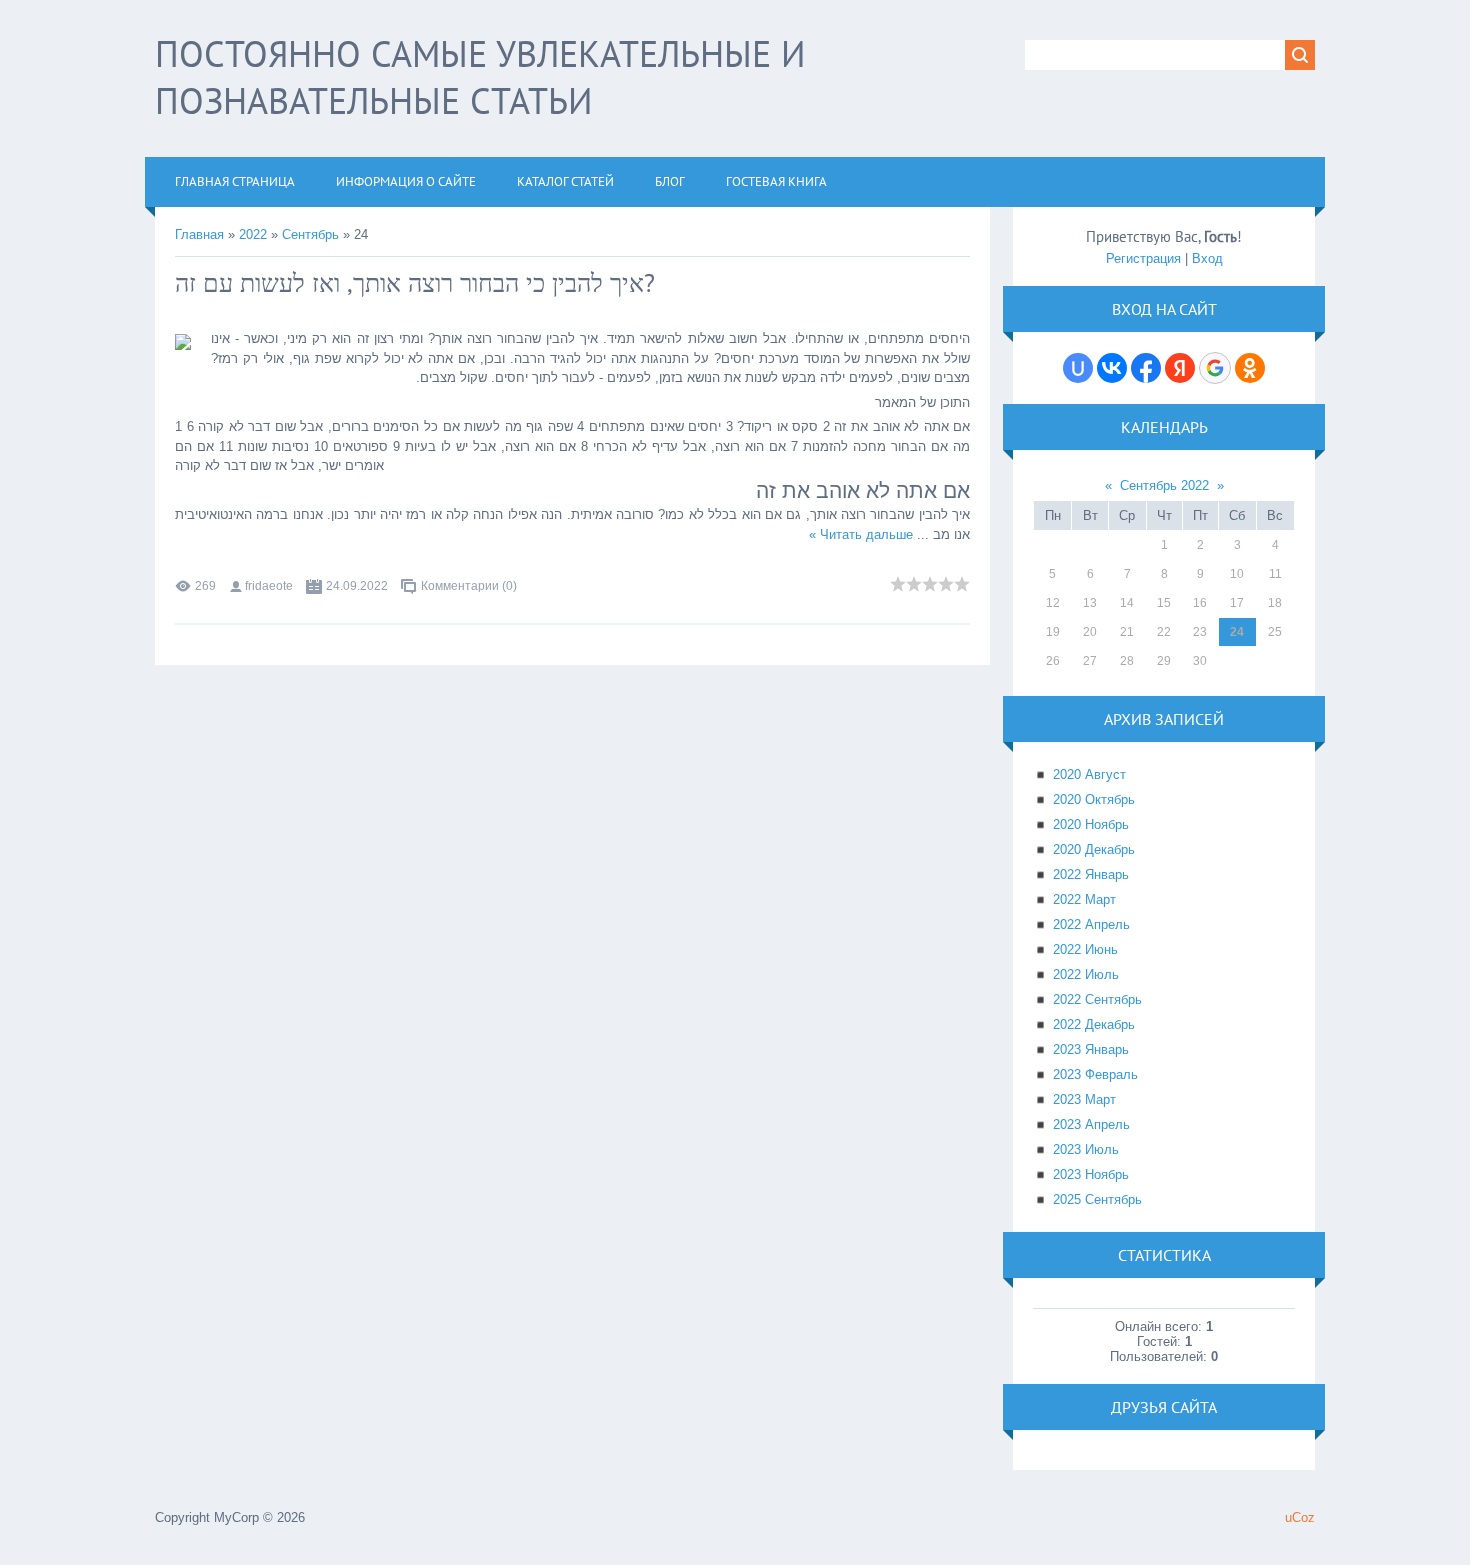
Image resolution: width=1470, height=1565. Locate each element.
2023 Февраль (1095, 1074)
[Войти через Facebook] (1146, 368)
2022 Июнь (1085, 949)
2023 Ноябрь (1091, 1174)
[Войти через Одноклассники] (1250, 368)
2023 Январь (1091, 1049)
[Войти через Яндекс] (1180, 368)
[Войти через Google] (1215, 368)
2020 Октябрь (1094, 799)
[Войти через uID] (1078, 368)
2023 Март (1084, 1099)
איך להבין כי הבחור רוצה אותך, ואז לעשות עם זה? (415, 283)
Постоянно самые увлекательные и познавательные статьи (480, 77)
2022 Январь (1091, 874)
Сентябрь (310, 234)
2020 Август (1089, 774)
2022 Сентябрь (1097, 999)
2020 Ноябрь (1091, 824)
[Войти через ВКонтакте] (1112, 368)
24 (1237, 632)
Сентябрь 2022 (1164, 485)
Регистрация (1143, 258)
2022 (253, 234)
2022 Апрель (1091, 924)
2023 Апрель (1091, 1124)
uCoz (1300, 1517)
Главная (199, 234)
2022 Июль (1086, 974)
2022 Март (1084, 899)
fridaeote (269, 586)
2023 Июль (1086, 1149)
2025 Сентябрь (1097, 1199)
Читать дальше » (861, 534)
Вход (1207, 258)
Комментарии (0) (469, 586)
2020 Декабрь (1094, 849)
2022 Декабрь (1094, 1024)
